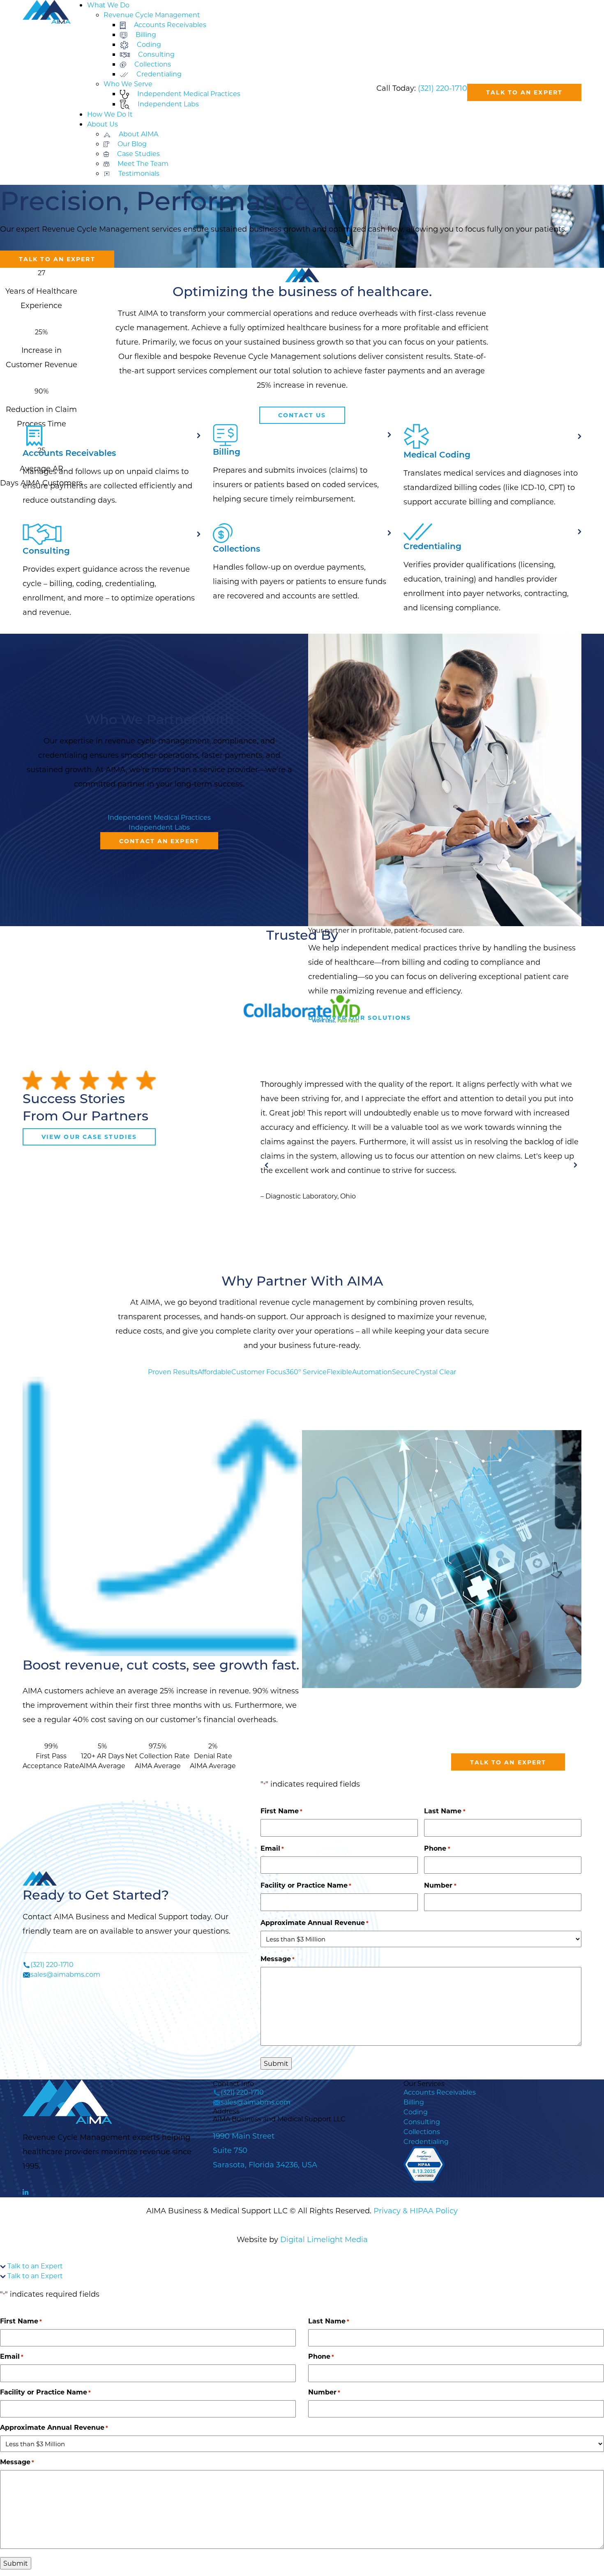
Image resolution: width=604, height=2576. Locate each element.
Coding (416, 2112)
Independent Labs (159, 827)
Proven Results (173, 1372)
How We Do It (110, 114)
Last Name (445, 1811)
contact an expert (159, 841)
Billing (414, 2102)
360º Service (306, 1372)
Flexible (339, 1372)
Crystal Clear (436, 1372)
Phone (437, 1848)
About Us (103, 124)
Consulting (422, 2122)
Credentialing (426, 2141)
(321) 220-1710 (443, 88)
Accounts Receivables (440, 2092)
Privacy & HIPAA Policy (416, 2210)
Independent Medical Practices (159, 817)
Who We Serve (128, 84)
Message (278, 1958)
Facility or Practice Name (306, 1885)
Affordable (214, 1372)
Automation (372, 1372)
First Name (281, 1811)
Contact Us (302, 415)
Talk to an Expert (524, 92)
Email (272, 1848)
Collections (422, 2131)
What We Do (108, 5)
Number (440, 1885)
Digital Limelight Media (324, 2239)
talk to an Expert (508, 1762)
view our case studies (89, 1137)
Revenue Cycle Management (152, 15)
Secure (403, 1372)
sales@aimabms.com (65, 1974)
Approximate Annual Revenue (315, 1922)
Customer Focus (259, 1372)
